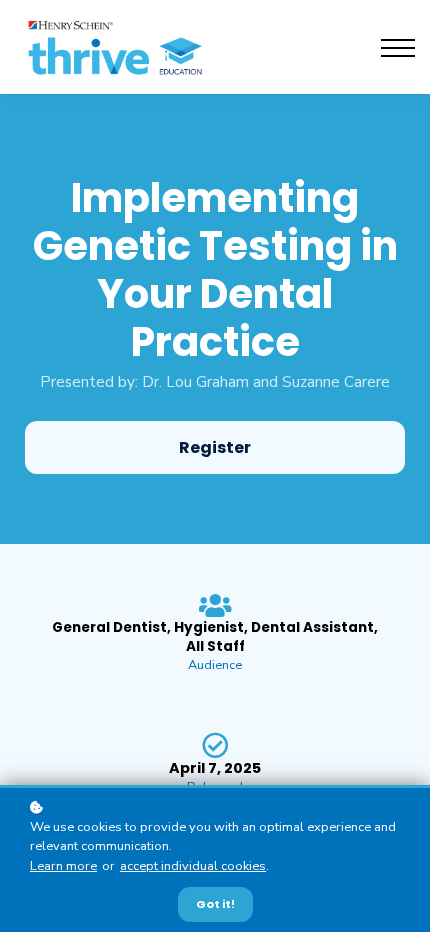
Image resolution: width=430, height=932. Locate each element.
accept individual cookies (193, 866)
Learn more (63, 866)
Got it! (215, 904)
